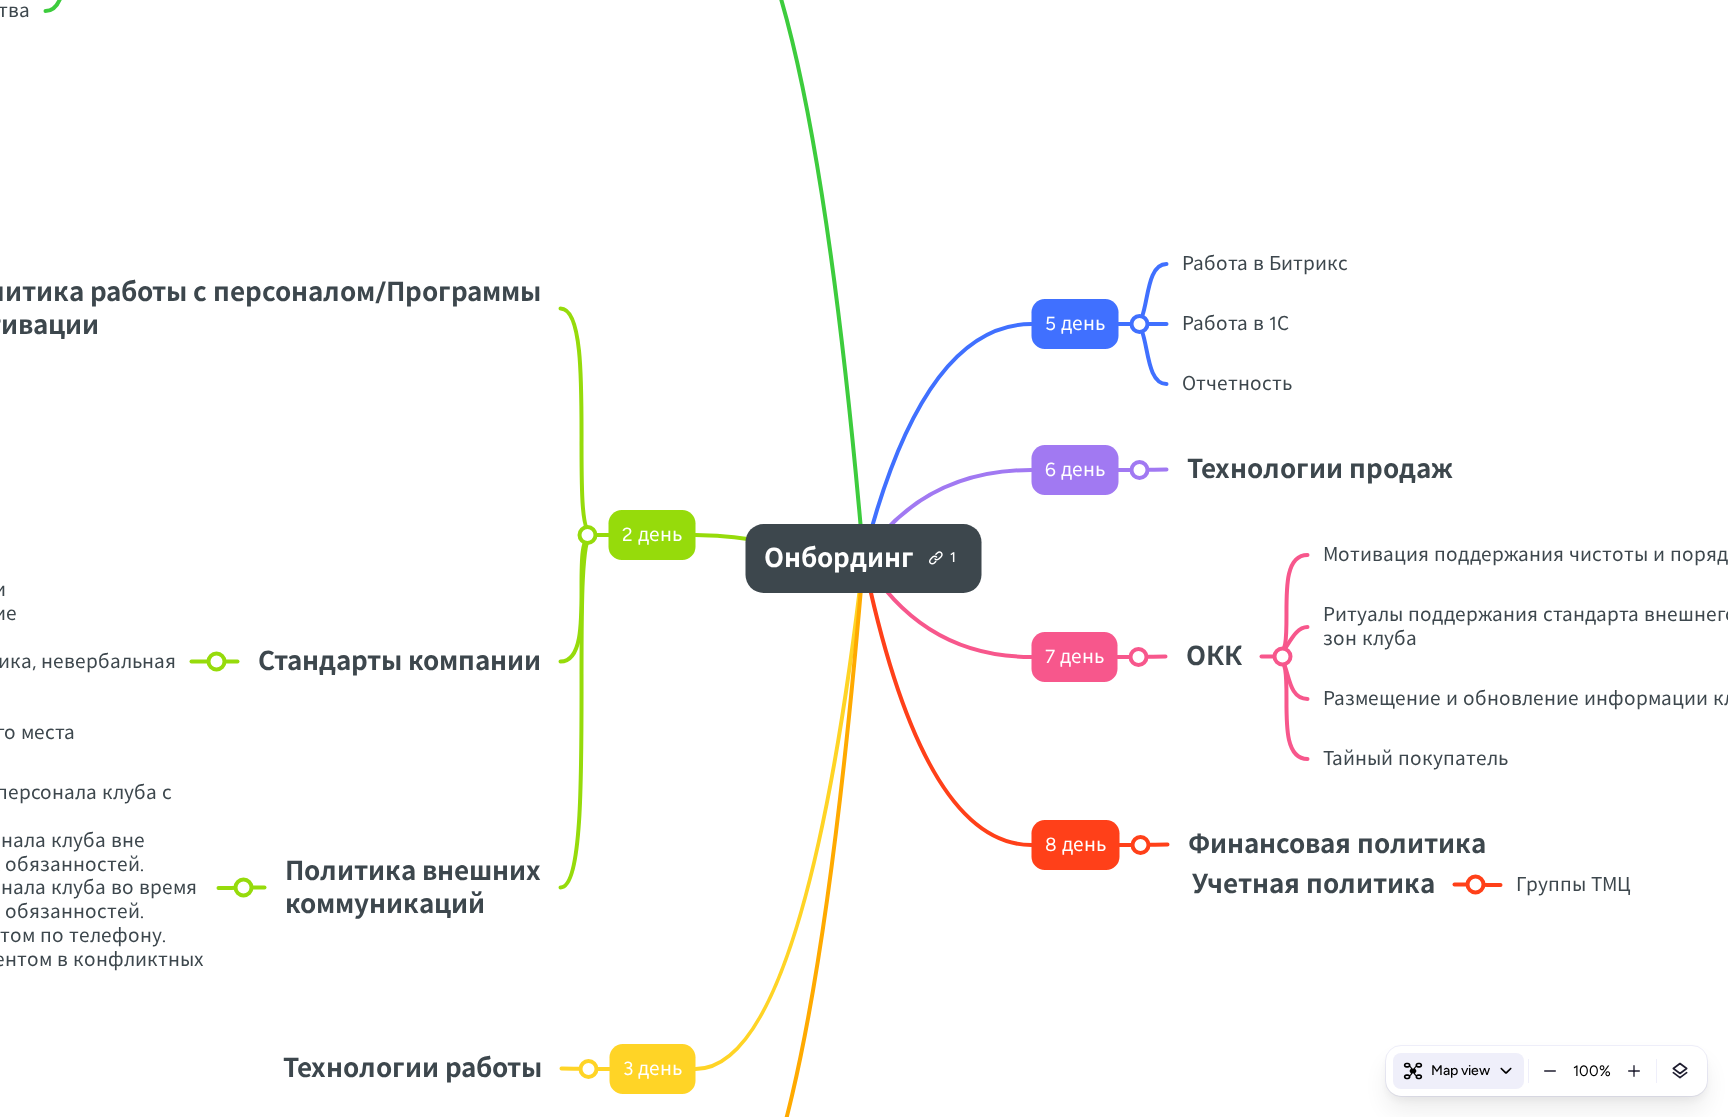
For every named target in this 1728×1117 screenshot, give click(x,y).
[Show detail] (1680, 1071)
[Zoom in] (1634, 1071)
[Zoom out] (1550, 1071)
